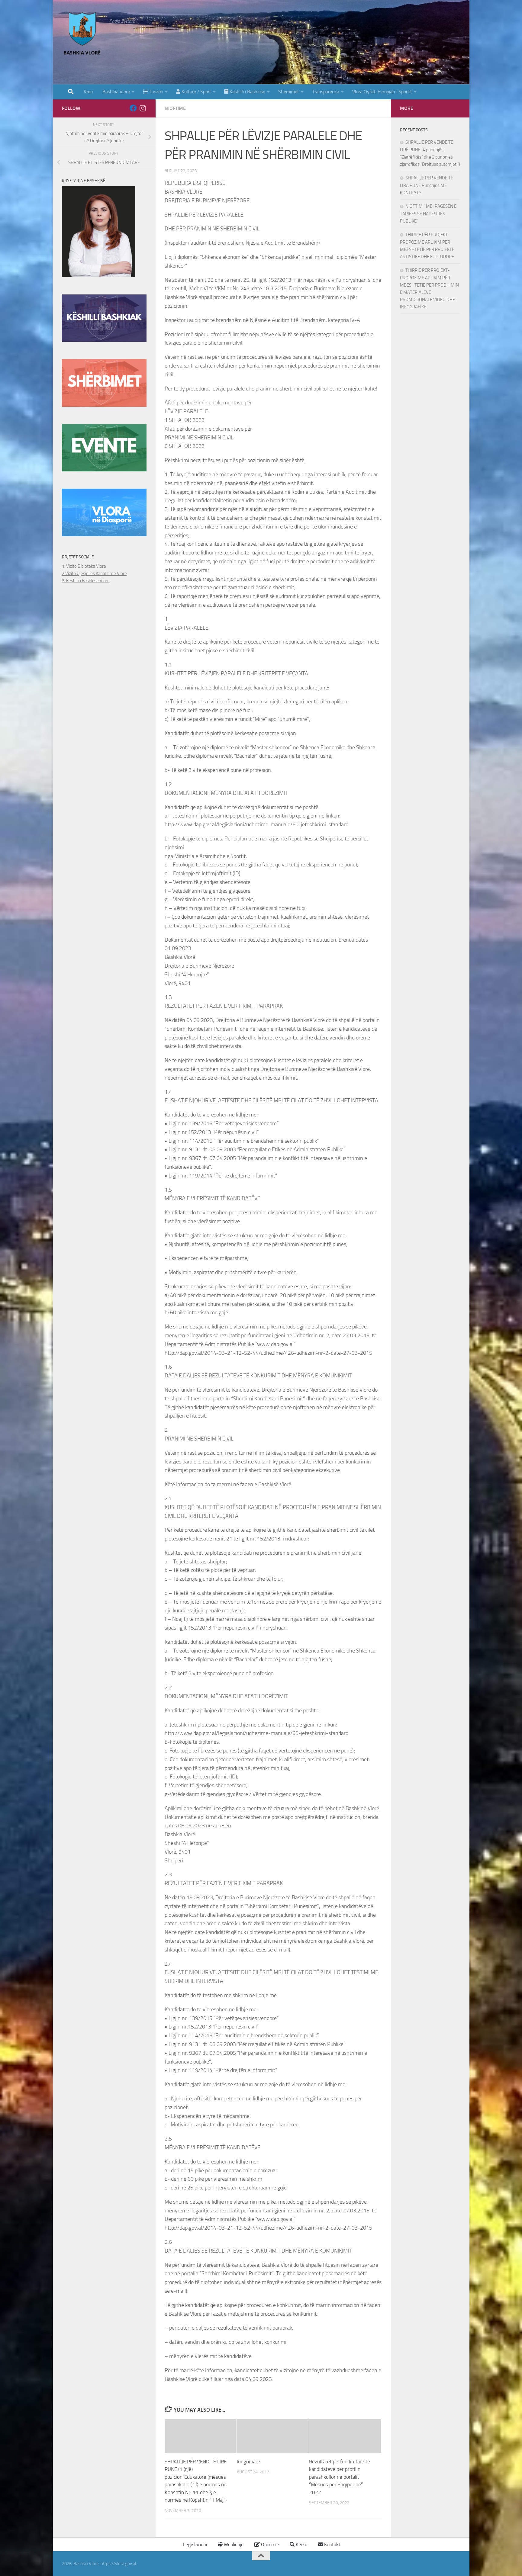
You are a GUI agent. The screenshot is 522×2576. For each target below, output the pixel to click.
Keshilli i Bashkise (247, 92)
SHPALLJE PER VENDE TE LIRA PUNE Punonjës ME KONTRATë (427, 185)
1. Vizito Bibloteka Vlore (84, 566)
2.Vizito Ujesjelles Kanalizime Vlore (94, 573)
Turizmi (155, 92)
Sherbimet (289, 92)
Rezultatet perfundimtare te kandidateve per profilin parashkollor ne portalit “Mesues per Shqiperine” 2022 (340, 2477)
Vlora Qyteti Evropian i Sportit (382, 92)
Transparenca (326, 92)
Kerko (301, 2544)
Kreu (88, 92)
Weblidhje (233, 2544)
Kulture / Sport (196, 92)
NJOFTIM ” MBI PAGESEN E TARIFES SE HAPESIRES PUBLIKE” (428, 214)
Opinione (269, 2544)
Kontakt (332, 2544)
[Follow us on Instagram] (143, 108)
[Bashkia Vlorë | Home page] (83, 35)
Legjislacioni (194, 2544)
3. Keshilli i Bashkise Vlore (86, 581)
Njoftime (175, 108)
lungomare (248, 2462)
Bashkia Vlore (116, 92)
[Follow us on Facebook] (133, 108)
